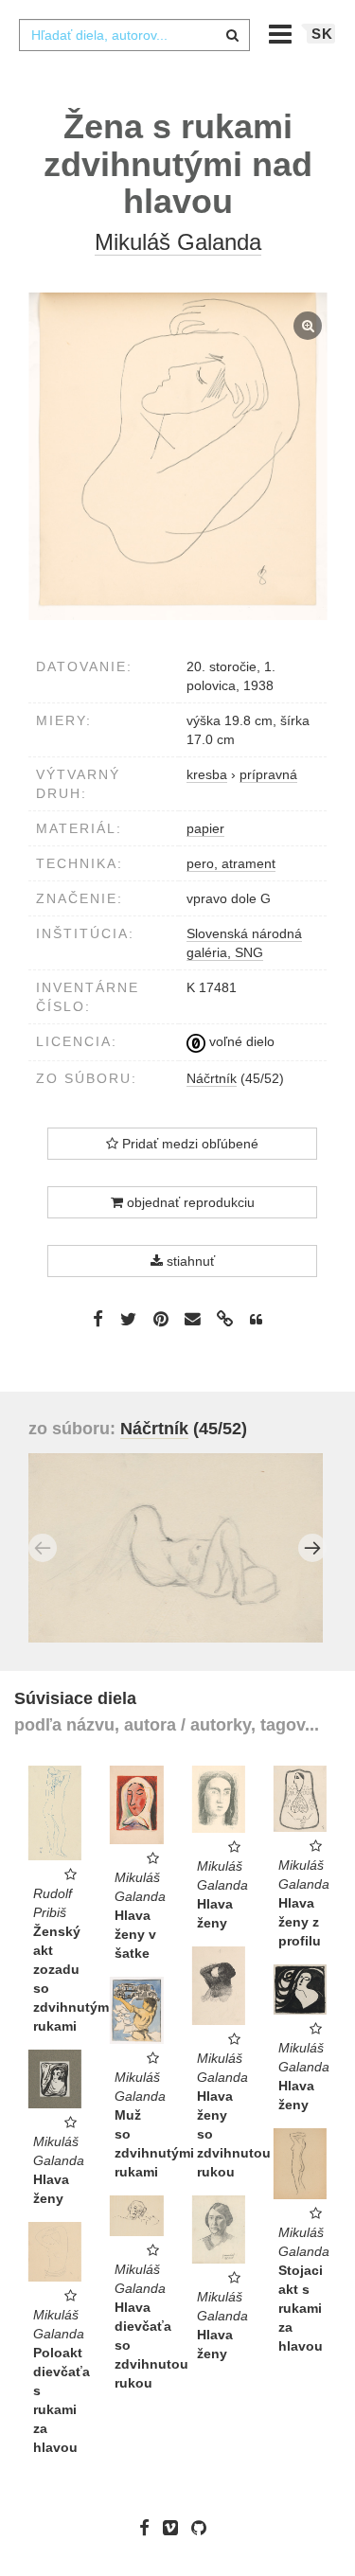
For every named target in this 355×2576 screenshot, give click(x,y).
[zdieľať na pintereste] (161, 1318)
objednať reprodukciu (189, 1202)
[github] (204, 2528)
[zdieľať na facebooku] (98, 1318)
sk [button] (322, 34)
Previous (43, 1548)
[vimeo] (175, 2528)
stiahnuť (189, 1261)
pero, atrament (231, 863)
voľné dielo (240, 1041)
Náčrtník (212, 1078)
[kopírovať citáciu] (256, 1320)
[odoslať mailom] (193, 1319)
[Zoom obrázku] (177, 456)
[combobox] (134, 35)
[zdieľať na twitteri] (128, 1318)
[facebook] (149, 2528)
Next (312, 1548)
